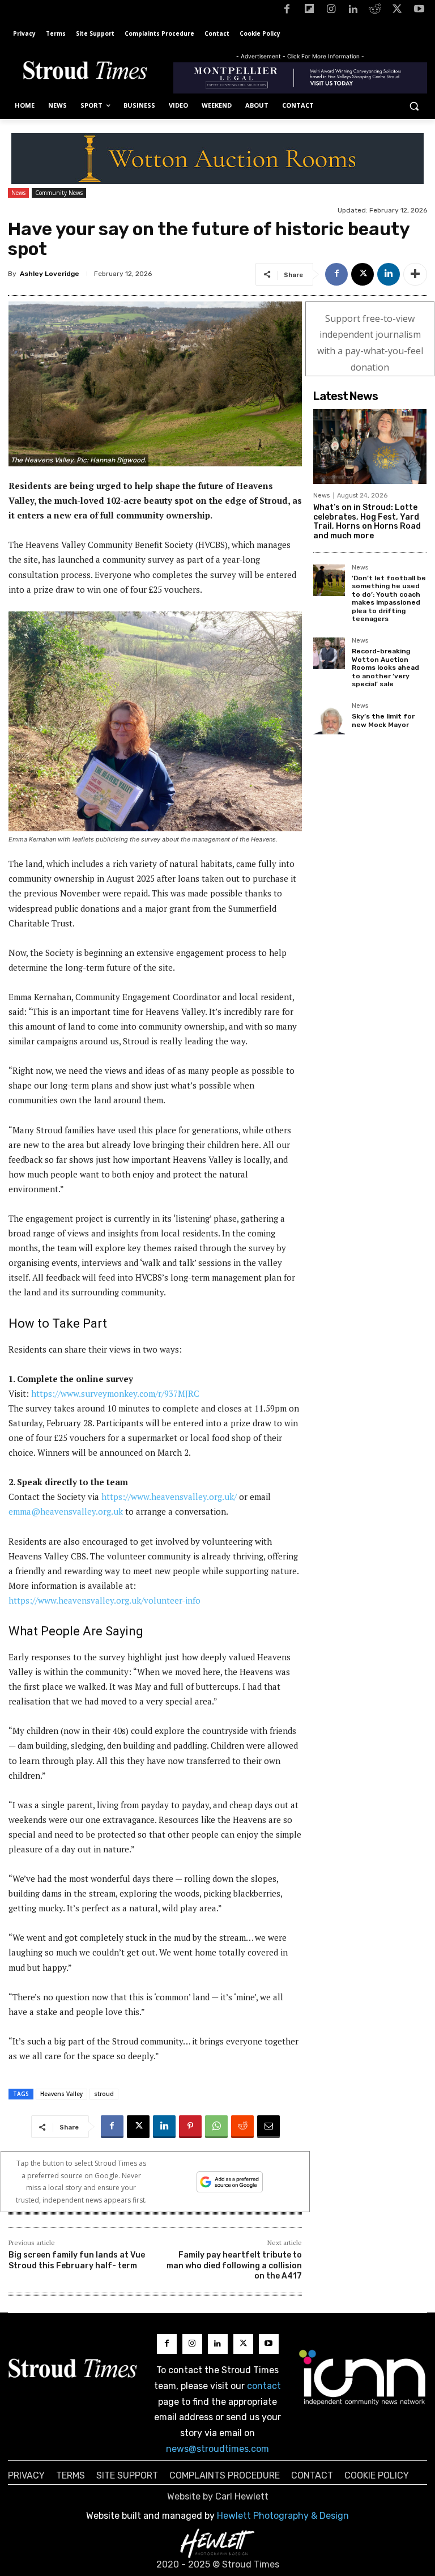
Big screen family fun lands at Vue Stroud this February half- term (77, 2260)
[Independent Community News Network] (362, 2377)
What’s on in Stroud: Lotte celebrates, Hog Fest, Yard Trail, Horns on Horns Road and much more (367, 522)
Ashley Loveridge (50, 274)
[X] (397, 11)
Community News (59, 193)
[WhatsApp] (216, 2127)
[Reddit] (375, 11)
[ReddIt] (242, 2127)
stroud (104, 2094)
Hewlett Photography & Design (283, 2516)
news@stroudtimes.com (217, 2449)
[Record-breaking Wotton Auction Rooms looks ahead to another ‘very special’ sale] (329, 653)
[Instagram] (331, 11)
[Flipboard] (309, 11)
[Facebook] (287, 11)
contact (264, 2386)
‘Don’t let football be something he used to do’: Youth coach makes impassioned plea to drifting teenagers (389, 598)
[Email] (268, 2127)
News (18, 193)
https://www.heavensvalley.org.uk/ (169, 1497)
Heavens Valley (61, 2094)
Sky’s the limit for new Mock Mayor (383, 720)
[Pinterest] (190, 2127)
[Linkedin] (353, 11)
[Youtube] (419, 11)
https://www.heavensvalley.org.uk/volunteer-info (105, 1600)
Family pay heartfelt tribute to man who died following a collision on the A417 (234, 2265)
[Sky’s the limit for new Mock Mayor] (329, 719)
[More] (415, 274)
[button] (414, 106)
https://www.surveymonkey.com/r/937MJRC (115, 1393)
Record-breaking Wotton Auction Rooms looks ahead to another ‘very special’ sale (385, 668)
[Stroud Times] (85, 72)
